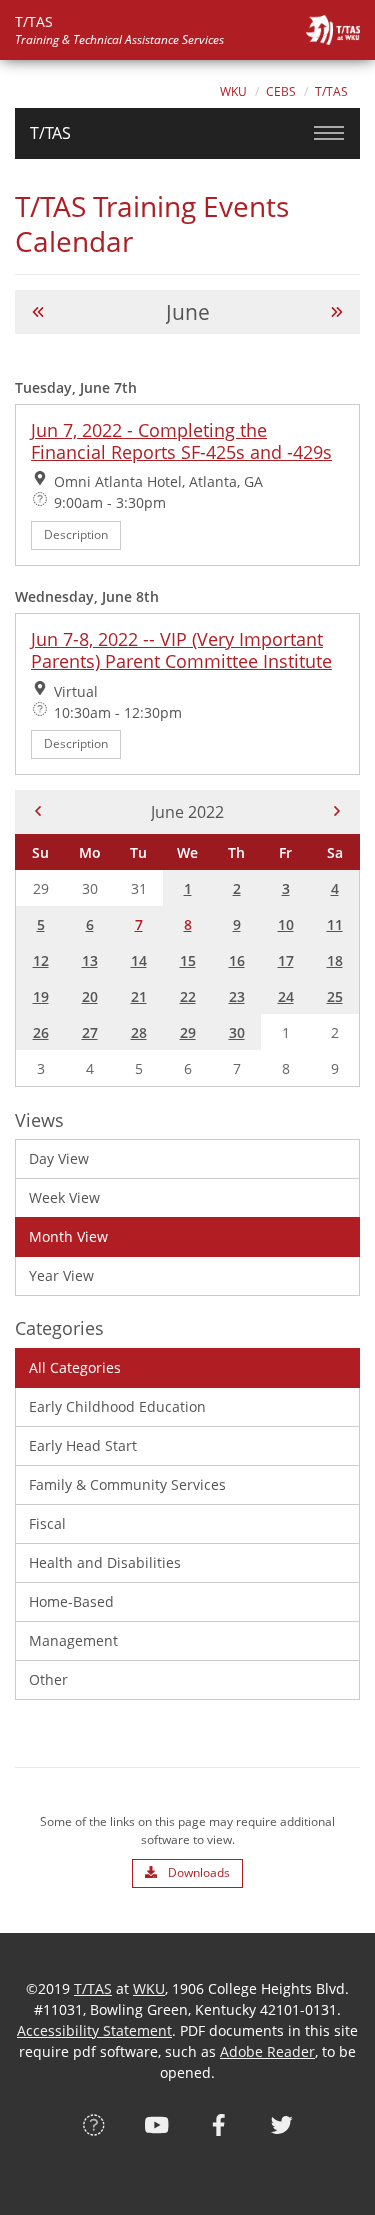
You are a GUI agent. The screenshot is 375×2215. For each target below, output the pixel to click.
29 (188, 1032)
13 (90, 960)
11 (335, 924)
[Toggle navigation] (329, 133)
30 (237, 1032)
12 (41, 960)
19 (41, 996)
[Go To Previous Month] (38, 312)
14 (139, 960)
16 (237, 960)
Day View (59, 1158)
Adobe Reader (267, 2051)
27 (90, 1032)
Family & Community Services (127, 1484)
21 (139, 996)
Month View (68, 1236)
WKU (233, 91)
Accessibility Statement (94, 2030)
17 (286, 960)
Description (76, 534)
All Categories (75, 1367)
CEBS (281, 91)
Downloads (197, 1872)
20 (90, 996)
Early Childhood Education (117, 1406)
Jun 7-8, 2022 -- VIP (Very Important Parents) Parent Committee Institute (181, 650)
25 (335, 996)
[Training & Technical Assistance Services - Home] (333, 30)
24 (286, 996)
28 (139, 1032)
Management (73, 1640)
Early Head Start (83, 1445)
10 (286, 924)
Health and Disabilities (105, 1562)
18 (335, 960)
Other (48, 1679)
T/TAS (331, 91)
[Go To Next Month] (337, 312)
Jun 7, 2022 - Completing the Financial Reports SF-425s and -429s (181, 441)
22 (188, 996)
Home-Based (71, 1601)
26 (41, 1032)
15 (188, 960)
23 (237, 996)
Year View (61, 1275)
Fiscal (47, 1523)
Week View (64, 1197)
